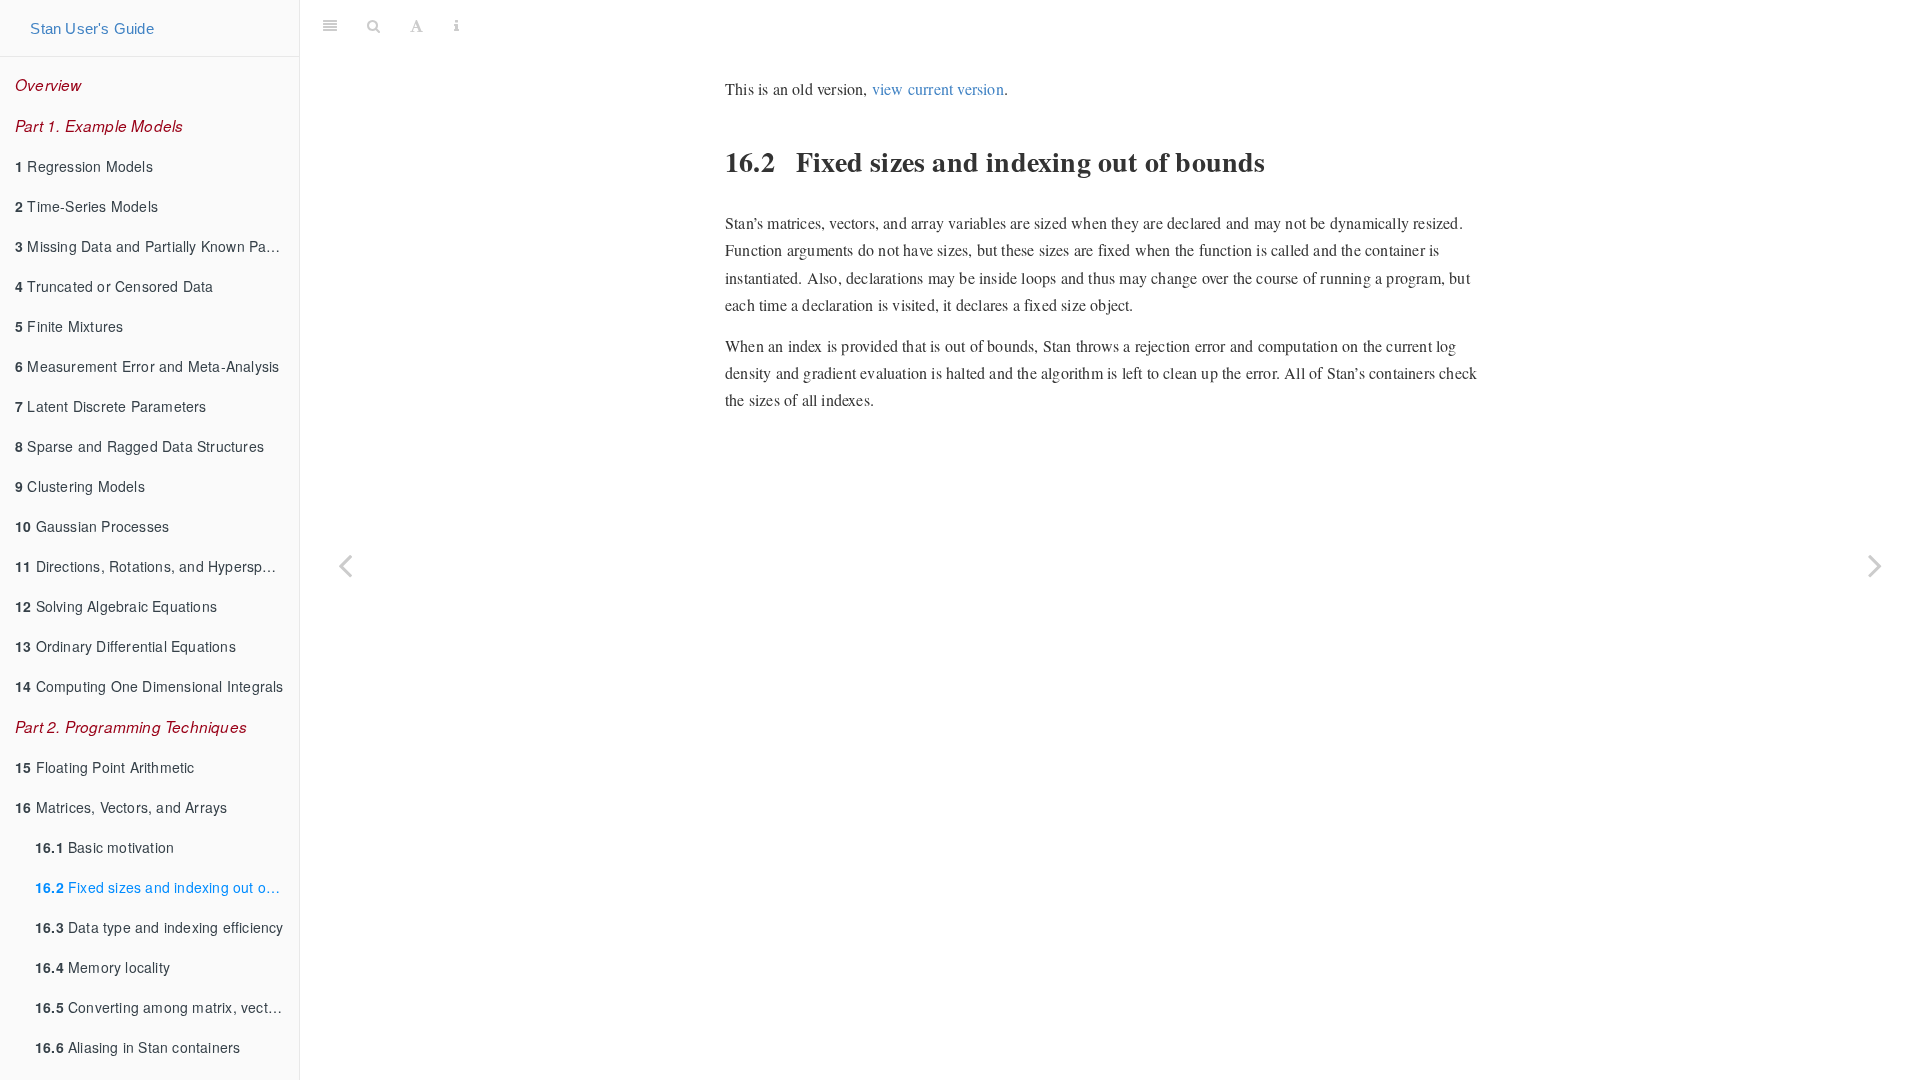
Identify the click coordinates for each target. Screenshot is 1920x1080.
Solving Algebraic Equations (116, 606)
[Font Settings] (416, 25)
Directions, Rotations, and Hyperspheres (157, 566)
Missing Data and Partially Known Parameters (157, 246)
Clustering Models (80, 486)
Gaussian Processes (92, 526)
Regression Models (84, 166)
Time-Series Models (86, 206)
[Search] (373, 25)
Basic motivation (104, 847)
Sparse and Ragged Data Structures (139, 446)
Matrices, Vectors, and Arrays (121, 807)
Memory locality (102, 967)
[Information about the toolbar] (456, 25)
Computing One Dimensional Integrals (149, 686)
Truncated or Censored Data (114, 286)
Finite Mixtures (69, 326)
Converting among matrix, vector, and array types (167, 1007)
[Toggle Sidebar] (330, 25)
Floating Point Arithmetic (105, 767)
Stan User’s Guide (1192, 24)
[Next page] (1875, 565)
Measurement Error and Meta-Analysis (147, 366)
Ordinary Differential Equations (125, 646)
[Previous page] (345, 565)
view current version (938, 88)
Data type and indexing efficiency (159, 927)
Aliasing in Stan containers (137, 1047)
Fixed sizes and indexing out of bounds (167, 887)
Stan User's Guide (91, 28)
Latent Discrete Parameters (111, 406)
